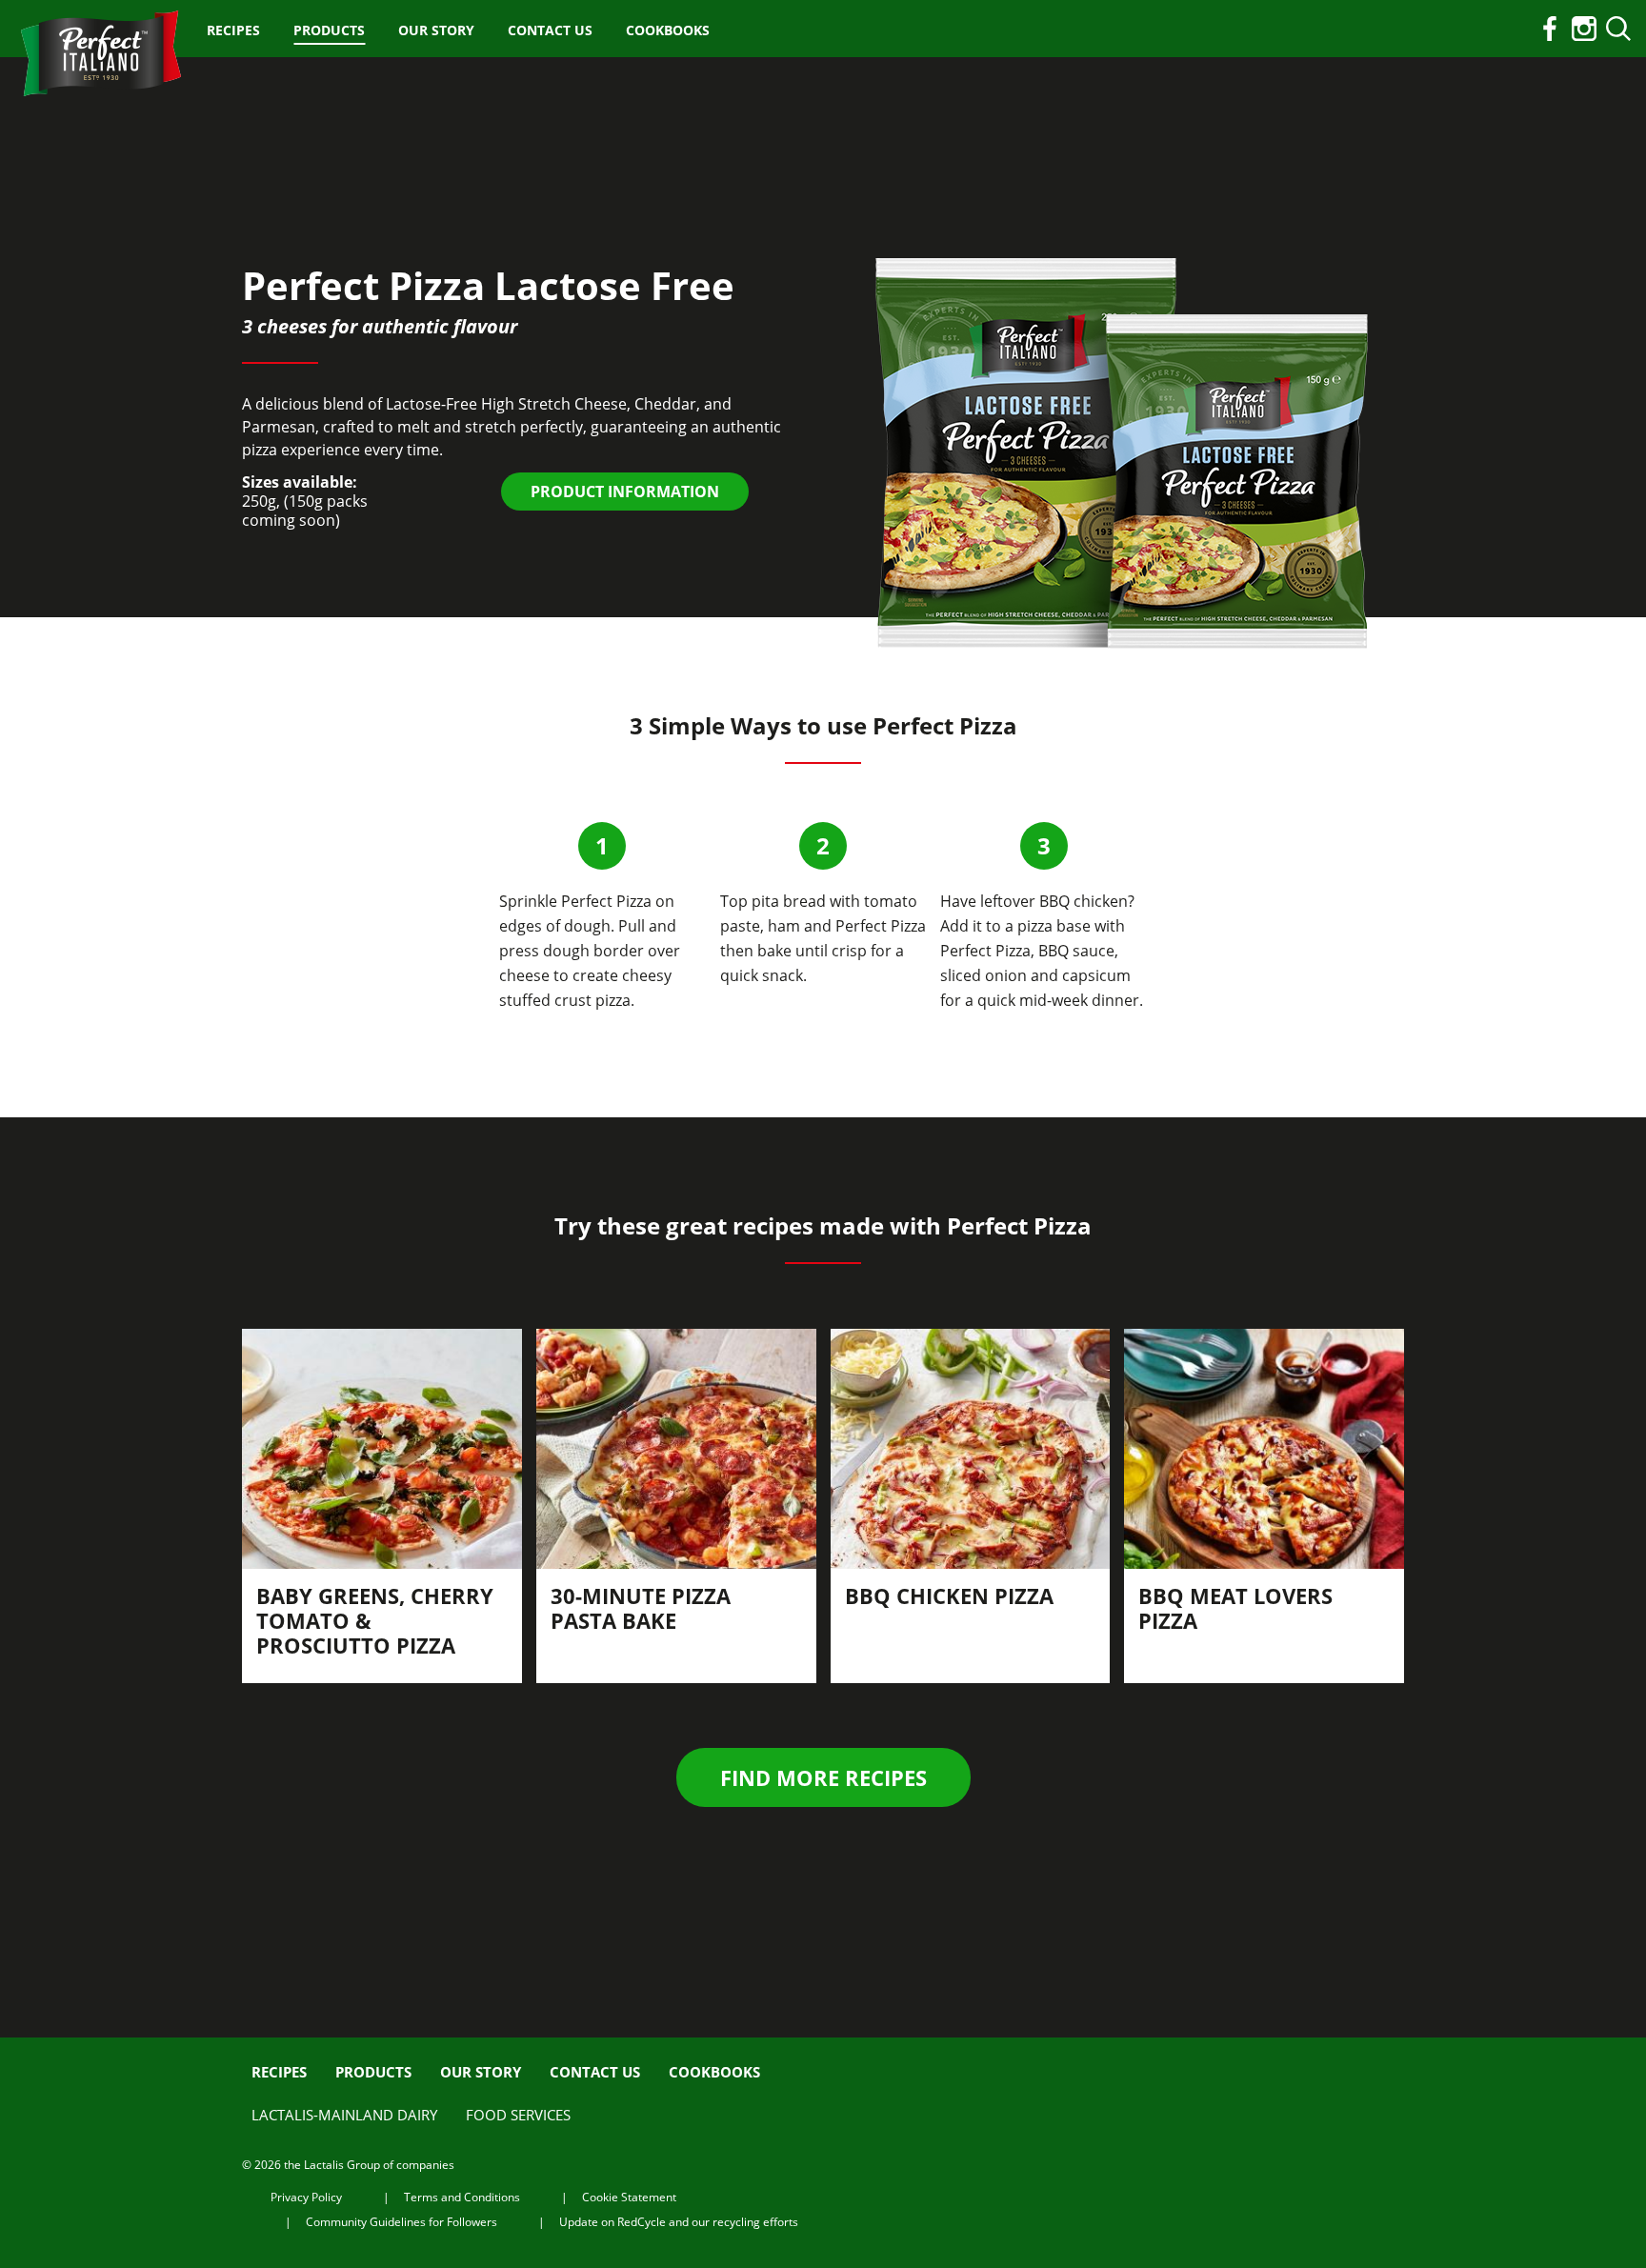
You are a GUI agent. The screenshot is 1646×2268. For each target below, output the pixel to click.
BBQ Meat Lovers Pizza (1235, 1608)
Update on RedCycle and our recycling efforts (679, 2222)
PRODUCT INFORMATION (625, 492)
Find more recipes (823, 1777)
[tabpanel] (382, 1506)
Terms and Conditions (462, 2197)
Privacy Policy (306, 2197)
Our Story (436, 30)
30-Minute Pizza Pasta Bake (641, 1608)
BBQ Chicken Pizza (949, 1596)
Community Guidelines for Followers (401, 2222)
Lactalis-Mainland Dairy (344, 2115)
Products (329, 30)
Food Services (518, 2115)
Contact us (550, 30)
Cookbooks (668, 30)
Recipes (233, 30)
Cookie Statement (629, 2197)
